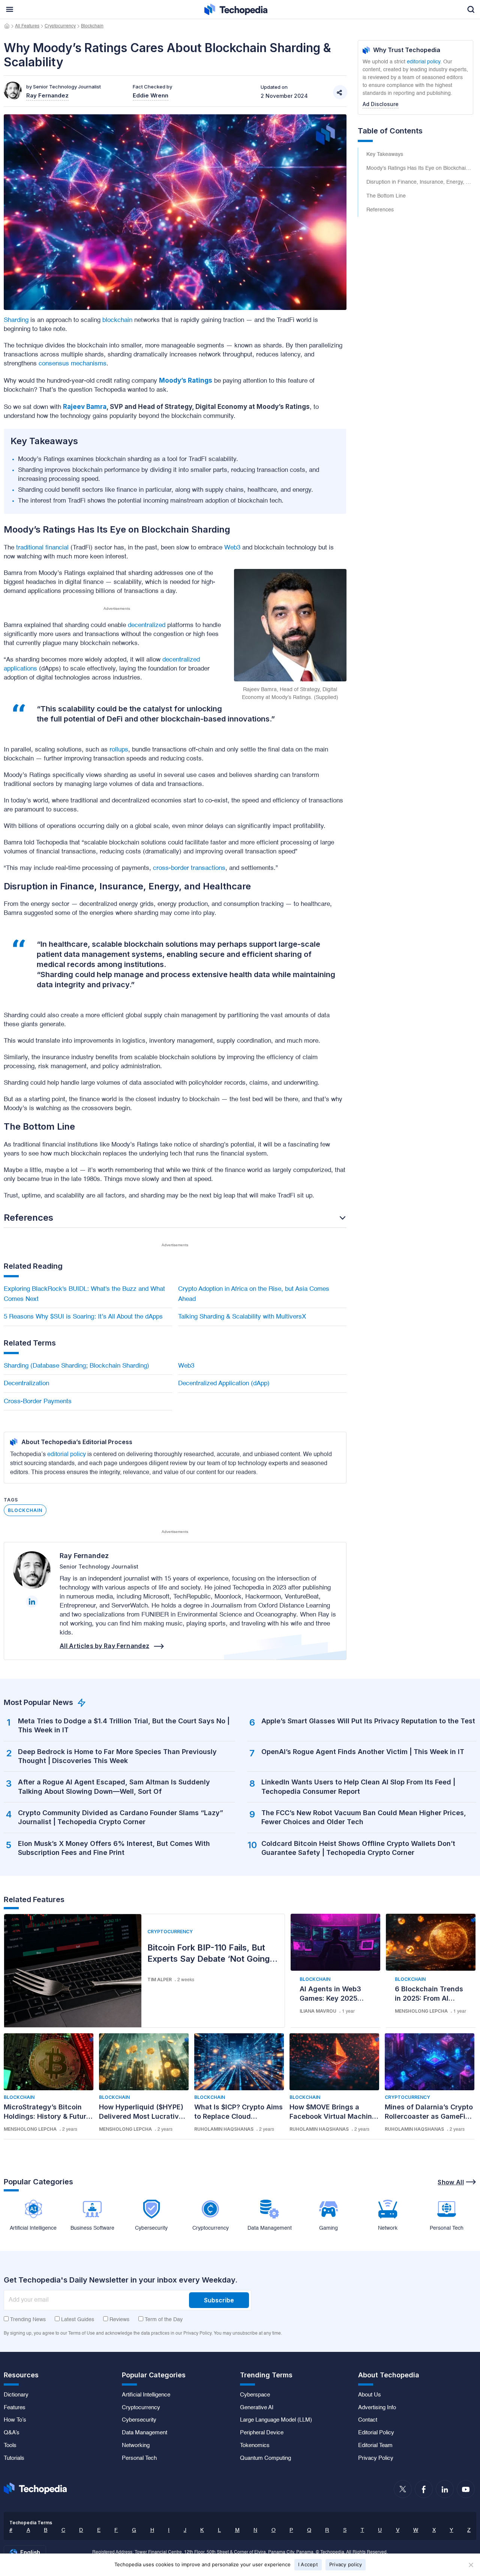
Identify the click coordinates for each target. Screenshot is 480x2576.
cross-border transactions (189, 868)
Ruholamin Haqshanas (224, 2129)
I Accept (308, 2564)
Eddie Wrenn (151, 95)
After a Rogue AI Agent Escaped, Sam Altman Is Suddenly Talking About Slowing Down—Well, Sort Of (114, 1786)
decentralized (147, 625)
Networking (136, 2446)
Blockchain (92, 26)
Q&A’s (12, 2433)
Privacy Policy (376, 2458)
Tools (10, 2446)
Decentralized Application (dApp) (224, 1384)
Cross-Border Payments (38, 1402)
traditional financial (42, 548)
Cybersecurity (139, 2420)
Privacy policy (346, 2564)
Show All (451, 2182)
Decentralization (26, 1384)
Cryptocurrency (60, 26)
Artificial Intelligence (146, 2395)
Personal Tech (139, 2458)
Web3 (232, 548)
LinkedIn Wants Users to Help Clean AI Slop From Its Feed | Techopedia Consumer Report (358, 1786)
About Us (370, 2395)
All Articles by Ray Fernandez (104, 1646)
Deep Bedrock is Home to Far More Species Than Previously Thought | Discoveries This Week (117, 1756)
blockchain (117, 320)
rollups (119, 750)
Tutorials (14, 2458)
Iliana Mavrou (318, 2011)
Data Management (145, 2433)
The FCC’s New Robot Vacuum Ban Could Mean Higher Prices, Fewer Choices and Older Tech (364, 1817)
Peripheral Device (262, 2433)
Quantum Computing (265, 2458)
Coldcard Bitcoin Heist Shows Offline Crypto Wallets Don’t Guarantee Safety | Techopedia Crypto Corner (358, 1848)
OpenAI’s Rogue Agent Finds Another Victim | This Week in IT (363, 1752)
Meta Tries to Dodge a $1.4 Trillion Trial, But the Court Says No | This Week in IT (124, 1725)
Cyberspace (255, 2395)
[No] (471, 2565)
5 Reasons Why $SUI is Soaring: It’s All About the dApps (83, 1317)
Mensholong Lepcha (421, 2011)
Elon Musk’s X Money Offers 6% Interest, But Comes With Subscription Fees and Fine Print (114, 1848)
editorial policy (67, 1455)
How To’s (15, 2420)
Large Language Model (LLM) (276, 2420)
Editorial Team (375, 2446)
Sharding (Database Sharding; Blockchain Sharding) (76, 1366)
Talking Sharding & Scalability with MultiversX (242, 1317)
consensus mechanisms (73, 364)
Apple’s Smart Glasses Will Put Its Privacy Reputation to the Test (368, 1721)
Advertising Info (377, 2408)
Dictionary (16, 2395)
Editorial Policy (376, 2433)
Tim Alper (160, 1980)
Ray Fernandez (84, 1556)
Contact (368, 2420)
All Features (27, 26)
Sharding (16, 320)
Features (15, 2408)
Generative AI (257, 2408)
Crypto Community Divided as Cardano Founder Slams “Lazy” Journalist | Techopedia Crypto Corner (121, 1817)
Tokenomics (255, 2446)
